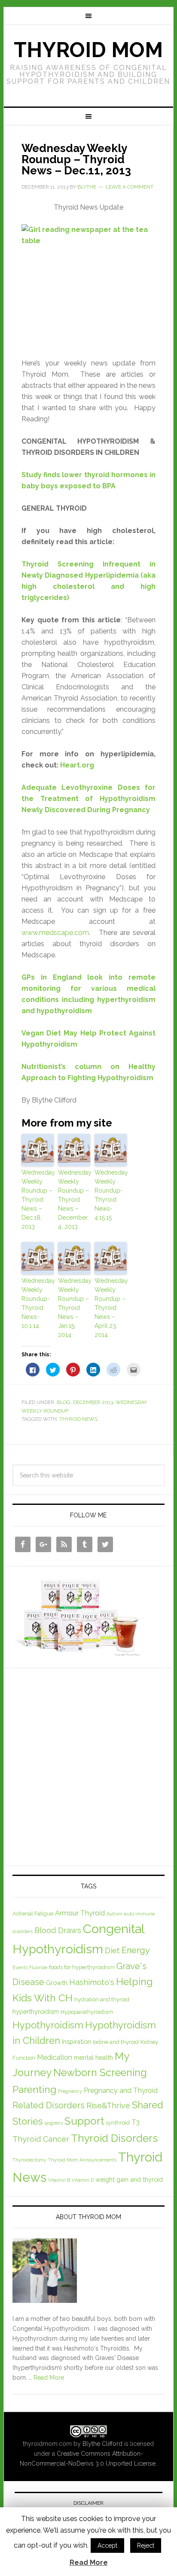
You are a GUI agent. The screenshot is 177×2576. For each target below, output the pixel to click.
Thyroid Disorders (114, 2138)
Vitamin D (83, 2180)
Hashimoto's (92, 1982)
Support (84, 2121)
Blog (64, 1402)
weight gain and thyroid (129, 2179)
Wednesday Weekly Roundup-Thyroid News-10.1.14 (38, 1303)
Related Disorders (49, 2105)
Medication (55, 2057)
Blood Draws (58, 1930)
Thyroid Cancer (41, 2139)
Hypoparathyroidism (87, 2012)
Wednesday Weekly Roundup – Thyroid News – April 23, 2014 (111, 1308)
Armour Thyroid (80, 1913)
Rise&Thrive (108, 2106)
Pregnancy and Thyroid (121, 2090)
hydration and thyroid (102, 1999)
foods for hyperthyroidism (82, 1967)
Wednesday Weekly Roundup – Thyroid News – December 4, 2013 (74, 1200)
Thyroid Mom (88, 50)
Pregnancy (70, 2091)
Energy (136, 1950)
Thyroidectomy (29, 2160)
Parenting (34, 2089)
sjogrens (53, 2123)
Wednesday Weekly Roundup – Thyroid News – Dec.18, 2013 (38, 1200)
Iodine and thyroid (116, 2042)
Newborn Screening (100, 2073)
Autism (114, 1914)
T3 (136, 2122)
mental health (93, 2057)
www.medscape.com (55, 933)
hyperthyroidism (36, 2011)
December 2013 (93, 1402)
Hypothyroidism (48, 2025)
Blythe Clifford (102, 2444)
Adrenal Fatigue (33, 1914)
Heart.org (77, 765)
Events (20, 1967)
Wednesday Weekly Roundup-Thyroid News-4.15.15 (111, 1195)
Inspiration (76, 2042)
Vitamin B (59, 2180)
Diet (112, 1950)
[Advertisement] (88, 1765)
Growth (57, 1983)
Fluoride (38, 1967)
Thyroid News (78, 1419)
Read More (49, 2378)
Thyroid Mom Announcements (82, 2160)
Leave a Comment (130, 187)
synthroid (118, 2123)
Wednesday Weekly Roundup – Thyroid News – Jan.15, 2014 (74, 1308)
